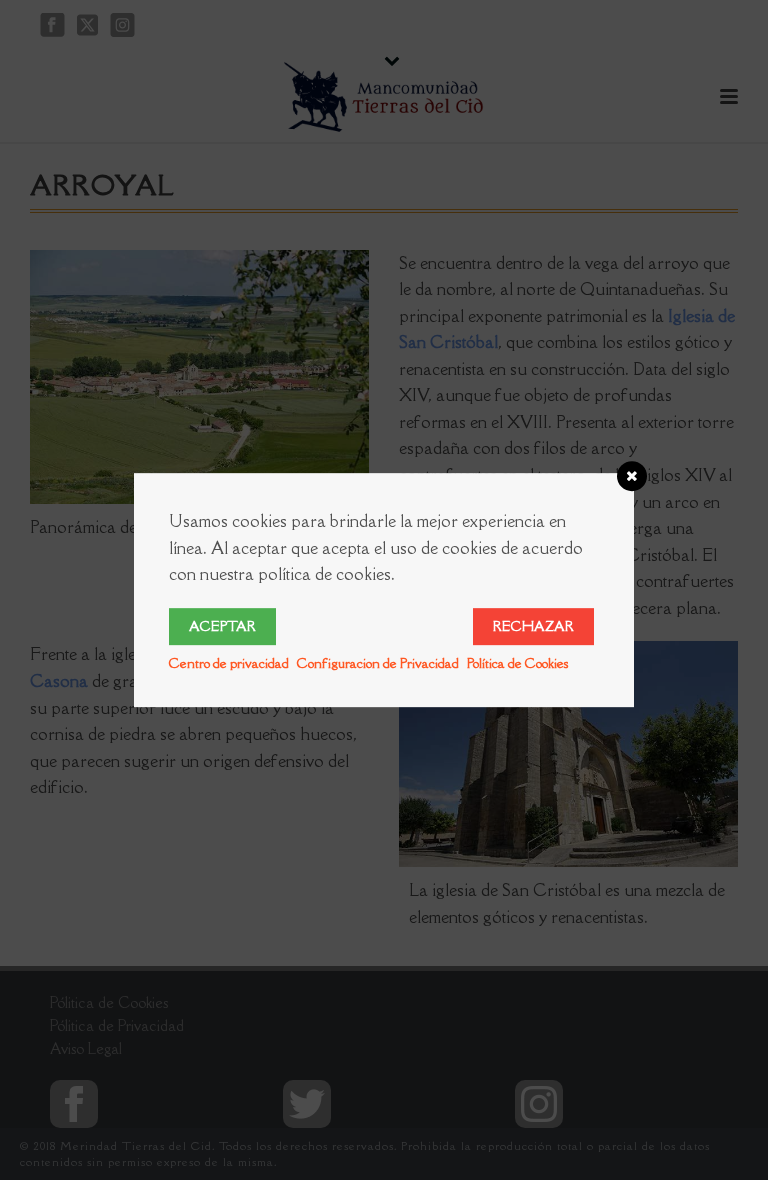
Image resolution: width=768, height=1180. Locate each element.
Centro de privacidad (229, 663)
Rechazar (533, 626)
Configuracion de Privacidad (378, 663)
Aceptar (222, 626)
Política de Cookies (517, 663)
